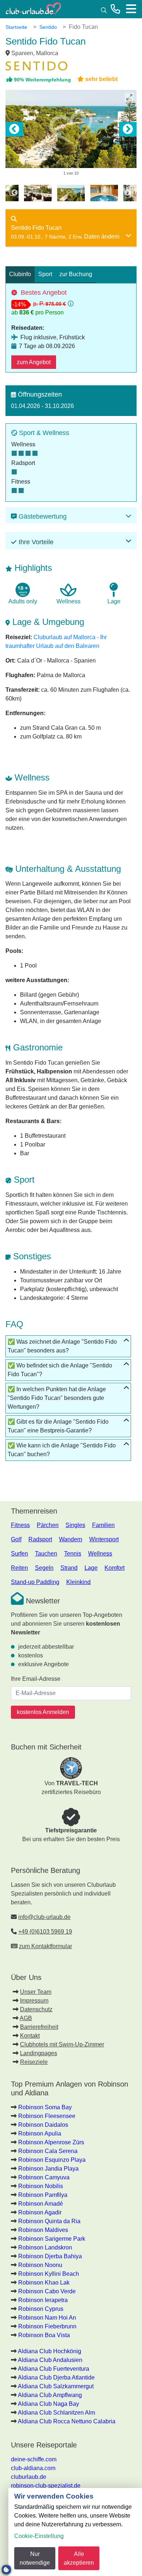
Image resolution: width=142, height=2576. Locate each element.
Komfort (115, 1568)
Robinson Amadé (41, 2204)
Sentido (48, 27)
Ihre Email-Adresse (36, 1679)
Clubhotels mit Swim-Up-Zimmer (62, 2044)
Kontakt (30, 2036)
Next (128, 129)
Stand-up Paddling (35, 1582)
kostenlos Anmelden (43, 1712)
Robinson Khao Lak (44, 2283)
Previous (14, 129)
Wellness (100, 1554)
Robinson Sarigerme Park (52, 2239)
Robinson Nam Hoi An (47, 2318)
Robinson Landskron (45, 2247)
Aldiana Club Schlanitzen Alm (56, 2413)
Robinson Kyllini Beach (49, 2274)
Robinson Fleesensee (47, 2116)
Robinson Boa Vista (44, 2335)
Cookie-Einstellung (39, 2536)
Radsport (40, 1539)
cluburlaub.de (29, 2477)
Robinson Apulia (40, 2134)
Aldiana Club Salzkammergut (56, 2386)
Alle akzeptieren (79, 2558)
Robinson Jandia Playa (48, 2169)
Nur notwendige (35, 2558)
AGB (26, 2018)
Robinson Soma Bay (45, 2107)
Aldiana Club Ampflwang (50, 2395)
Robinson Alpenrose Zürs (51, 2142)
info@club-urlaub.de (44, 1917)
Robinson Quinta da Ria (49, 2221)
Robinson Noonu (40, 2265)
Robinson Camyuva (44, 2177)
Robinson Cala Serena (48, 2151)
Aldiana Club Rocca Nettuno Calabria (67, 2421)
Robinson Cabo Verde (47, 2291)
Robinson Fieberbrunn (47, 2326)
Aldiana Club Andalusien (50, 2360)
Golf (16, 1539)
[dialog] (75, 2532)
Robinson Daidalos (43, 2125)
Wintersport (104, 1539)
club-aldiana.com (33, 2468)
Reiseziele (34, 2062)
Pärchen (48, 1525)
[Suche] (104, 9)
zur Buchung (76, 274)
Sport (45, 274)
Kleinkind (78, 1582)
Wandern (71, 1539)
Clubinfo (20, 274)
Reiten (19, 1568)
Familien (103, 1525)
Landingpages (39, 2053)
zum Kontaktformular (46, 1946)
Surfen (19, 1554)
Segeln (44, 1568)
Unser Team (36, 1992)
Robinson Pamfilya (43, 2195)
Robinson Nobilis (41, 2186)
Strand (69, 1568)
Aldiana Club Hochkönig (50, 2351)
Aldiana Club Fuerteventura (54, 2369)
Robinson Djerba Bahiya (50, 2256)
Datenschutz (36, 2009)
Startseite (16, 27)
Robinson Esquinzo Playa (52, 2160)
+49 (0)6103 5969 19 (45, 1932)
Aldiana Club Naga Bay (48, 2404)
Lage (91, 1568)
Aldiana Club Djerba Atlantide (56, 2377)
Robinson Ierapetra (43, 2300)
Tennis (73, 1554)
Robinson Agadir (40, 2212)
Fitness (20, 1525)
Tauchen (46, 1554)
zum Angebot (34, 362)
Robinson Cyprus (41, 2309)
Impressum (34, 2001)
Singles (75, 1525)
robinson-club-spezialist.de (46, 2486)
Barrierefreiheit (39, 2027)
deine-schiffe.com (34, 2459)
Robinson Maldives (43, 2230)
